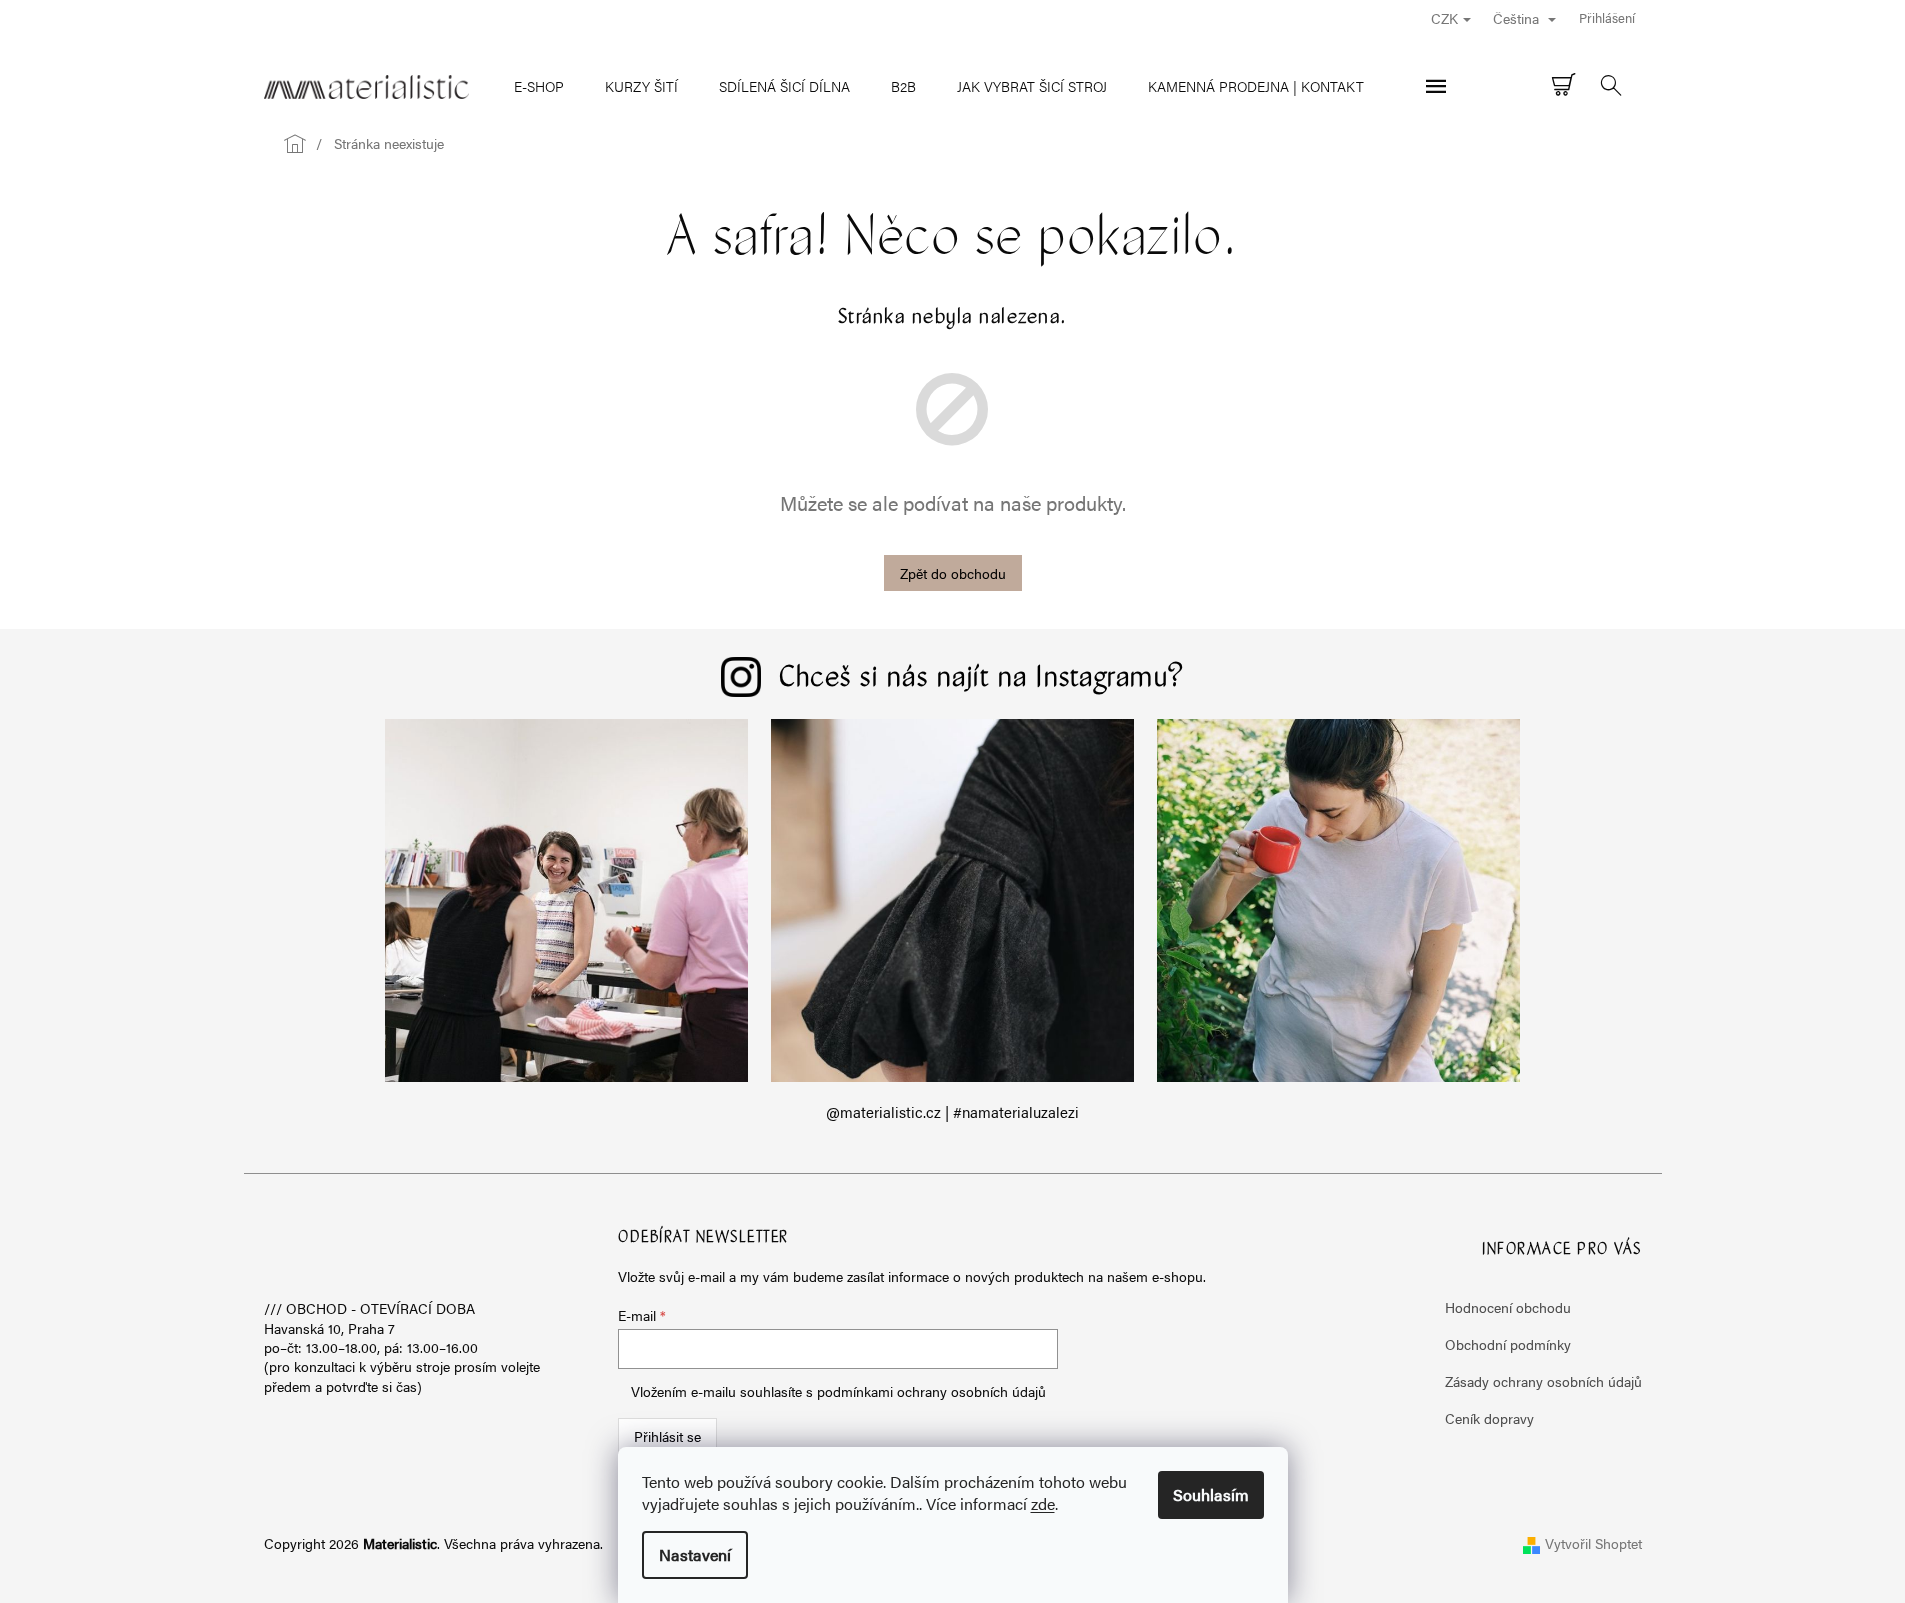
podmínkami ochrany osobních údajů (931, 1391)
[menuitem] (539, 86)
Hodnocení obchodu (1508, 1307)
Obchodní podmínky (1508, 1344)
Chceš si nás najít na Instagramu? (982, 679)
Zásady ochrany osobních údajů (1543, 1381)
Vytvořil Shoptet (1593, 1543)
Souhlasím (1211, 1494)
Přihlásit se (667, 1436)
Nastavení (695, 1554)
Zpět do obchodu (953, 573)
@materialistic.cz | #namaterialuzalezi (952, 1112)
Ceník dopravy (1489, 1418)
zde (1043, 1503)
